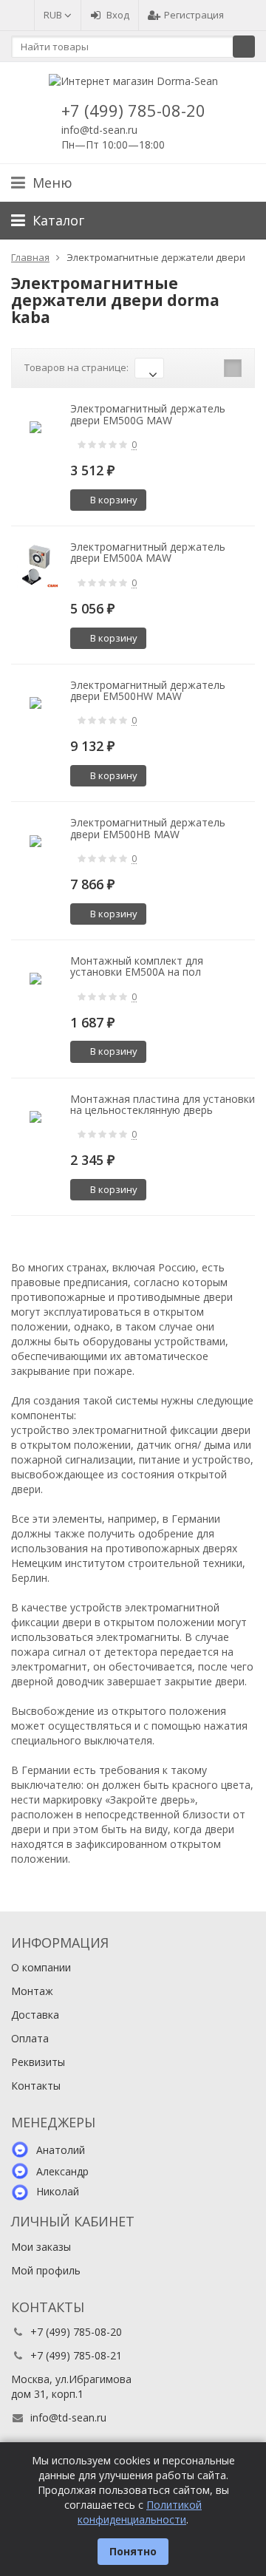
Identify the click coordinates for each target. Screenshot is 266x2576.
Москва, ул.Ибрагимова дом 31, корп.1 (71, 2386)
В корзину (114, 500)
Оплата (30, 2038)
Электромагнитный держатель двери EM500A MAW (148, 552)
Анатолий (61, 2150)
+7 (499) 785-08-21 (76, 2355)
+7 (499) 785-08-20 (133, 110)
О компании (41, 1967)
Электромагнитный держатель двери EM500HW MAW (148, 690)
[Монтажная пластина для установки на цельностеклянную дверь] (35, 1117)
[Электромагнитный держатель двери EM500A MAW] (35, 565)
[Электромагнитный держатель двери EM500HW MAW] (35, 703)
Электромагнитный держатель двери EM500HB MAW (148, 828)
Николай (58, 2191)
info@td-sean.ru (99, 130)
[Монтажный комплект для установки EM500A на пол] (35, 979)
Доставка (35, 2015)
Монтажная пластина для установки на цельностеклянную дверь (163, 1104)
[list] (210, 368)
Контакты (36, 2086)
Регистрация (194, 15)
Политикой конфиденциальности (140, 2512)
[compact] (233, 368)
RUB (54, 15)
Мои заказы (41, 2247)
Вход (118, 15)
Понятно (133, 2551)
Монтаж (32, 1991)
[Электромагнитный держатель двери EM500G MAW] (35, 427)
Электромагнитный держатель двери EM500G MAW (148, 414)
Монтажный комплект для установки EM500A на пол (137, 966)
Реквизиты (38, 2062)
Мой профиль (46, 2270)
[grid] (187, 368)
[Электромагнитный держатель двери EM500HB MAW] (35, 841)
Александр (62, 2171)
